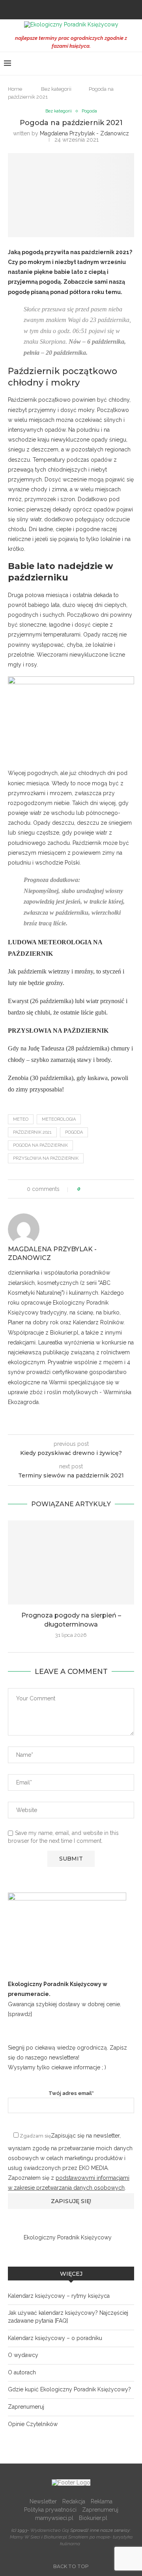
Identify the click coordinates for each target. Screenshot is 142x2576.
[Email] (82, 9)
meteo (21, 1119)
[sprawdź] (20, 2014)
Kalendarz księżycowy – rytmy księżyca (59, 2296)
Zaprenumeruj (26, 2407)
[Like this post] (85, 1189)
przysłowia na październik (46, 1158)
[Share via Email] (116, 1189)
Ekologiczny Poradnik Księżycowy (68, 2237)
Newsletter (43, 2501)
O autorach (22, 2372)
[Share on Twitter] (101, 1189)
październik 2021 (32, 1132)
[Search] (134, 64)
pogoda (74, 1132)
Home (15, 89)
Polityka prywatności (50, 2510)
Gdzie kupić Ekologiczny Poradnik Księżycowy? (69, 2389)
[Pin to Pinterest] (109, 1189)
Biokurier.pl (93, 2518)
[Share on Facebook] (94, 1189)
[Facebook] (60, 9)
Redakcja (74, 2501)
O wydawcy (23, 2355)
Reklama (102, 2501)
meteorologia (59, 1119)
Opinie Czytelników (33, 2424)
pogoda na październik (40, 1145)
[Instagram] (71, 9)
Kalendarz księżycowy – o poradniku (55, 2338)
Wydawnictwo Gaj (50, 2530)
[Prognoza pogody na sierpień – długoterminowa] (71, 1562)
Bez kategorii (56, 89)
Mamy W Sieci (25, 2537)
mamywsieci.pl (54, 2518)
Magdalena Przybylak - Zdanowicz (84, 133)
